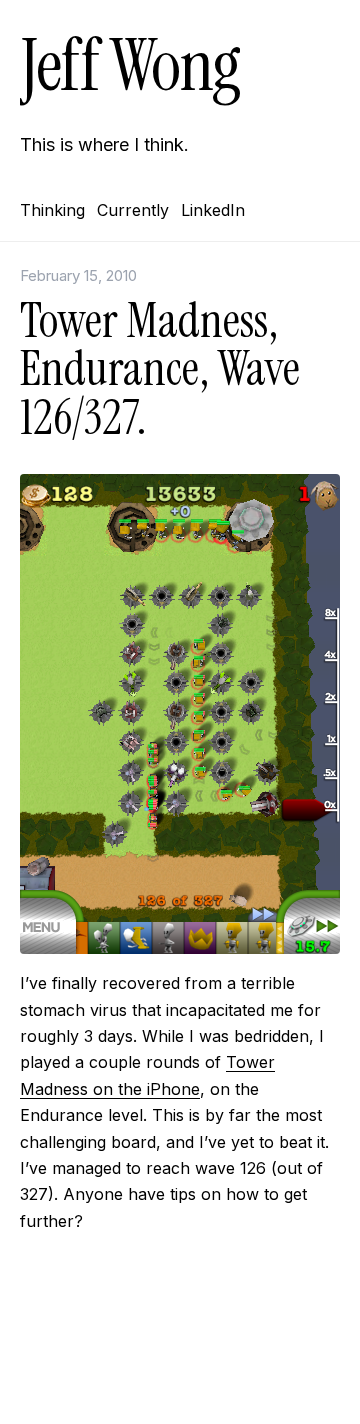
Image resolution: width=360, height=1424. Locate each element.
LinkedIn (213, 210)
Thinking (52, 210)
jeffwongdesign (180, 1379)
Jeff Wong (130, 65)
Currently (133, 210)
